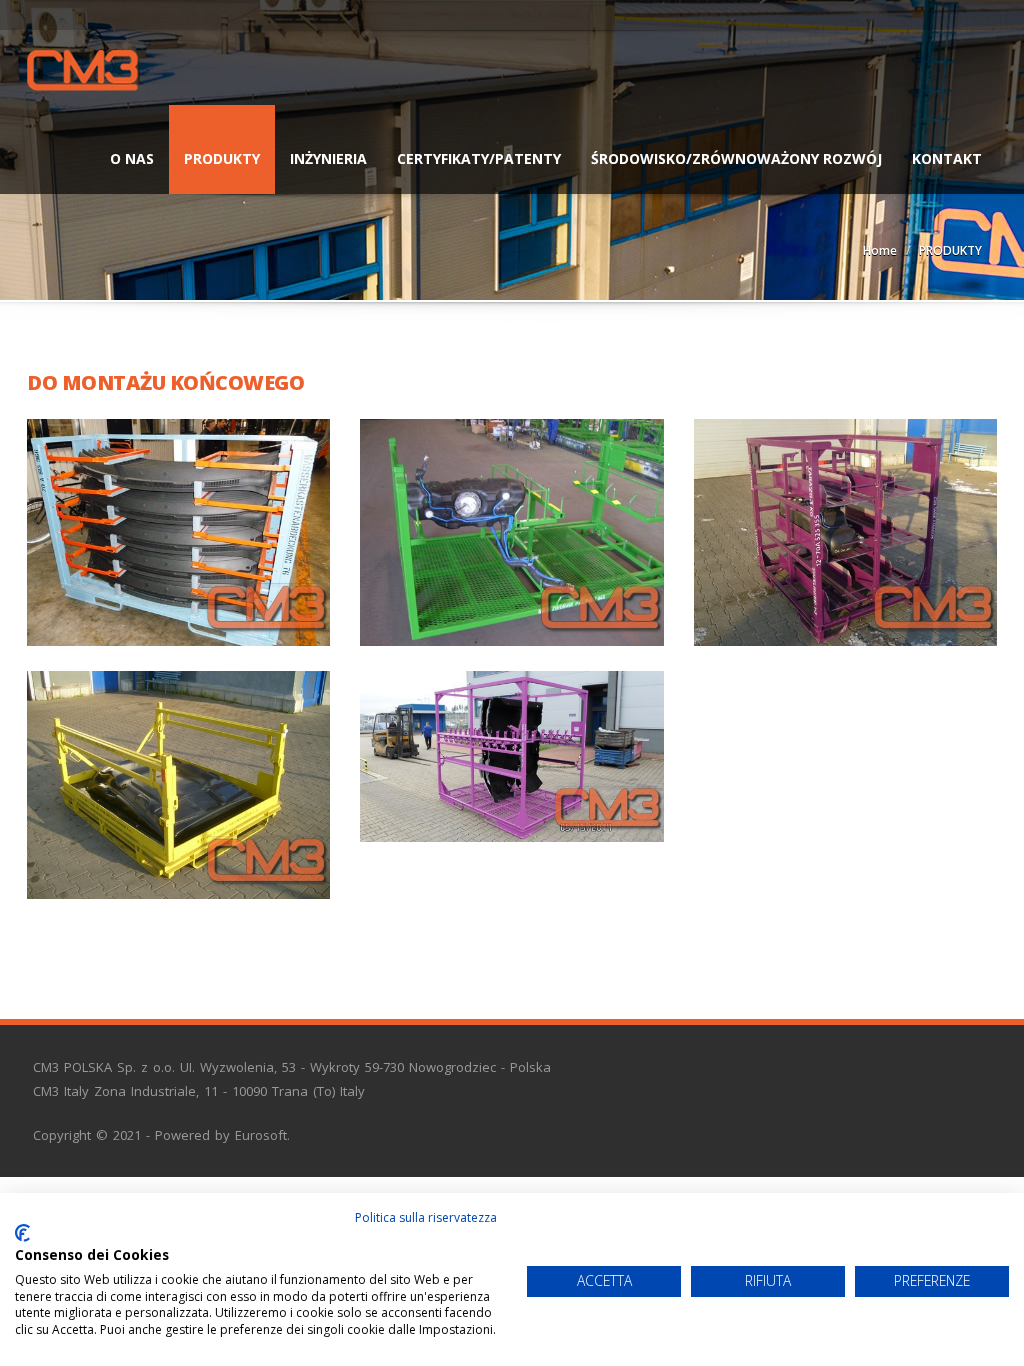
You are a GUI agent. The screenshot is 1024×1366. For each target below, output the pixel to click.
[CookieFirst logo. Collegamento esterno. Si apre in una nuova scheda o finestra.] (22, 1233)
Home (880, 250)
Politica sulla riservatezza (426, 1217)
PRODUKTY (222, 158)
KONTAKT (947, 158)
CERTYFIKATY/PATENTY (479, 158)
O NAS (132, 158)
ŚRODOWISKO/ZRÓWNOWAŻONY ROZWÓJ (736, 158)
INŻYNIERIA (328, 158)
